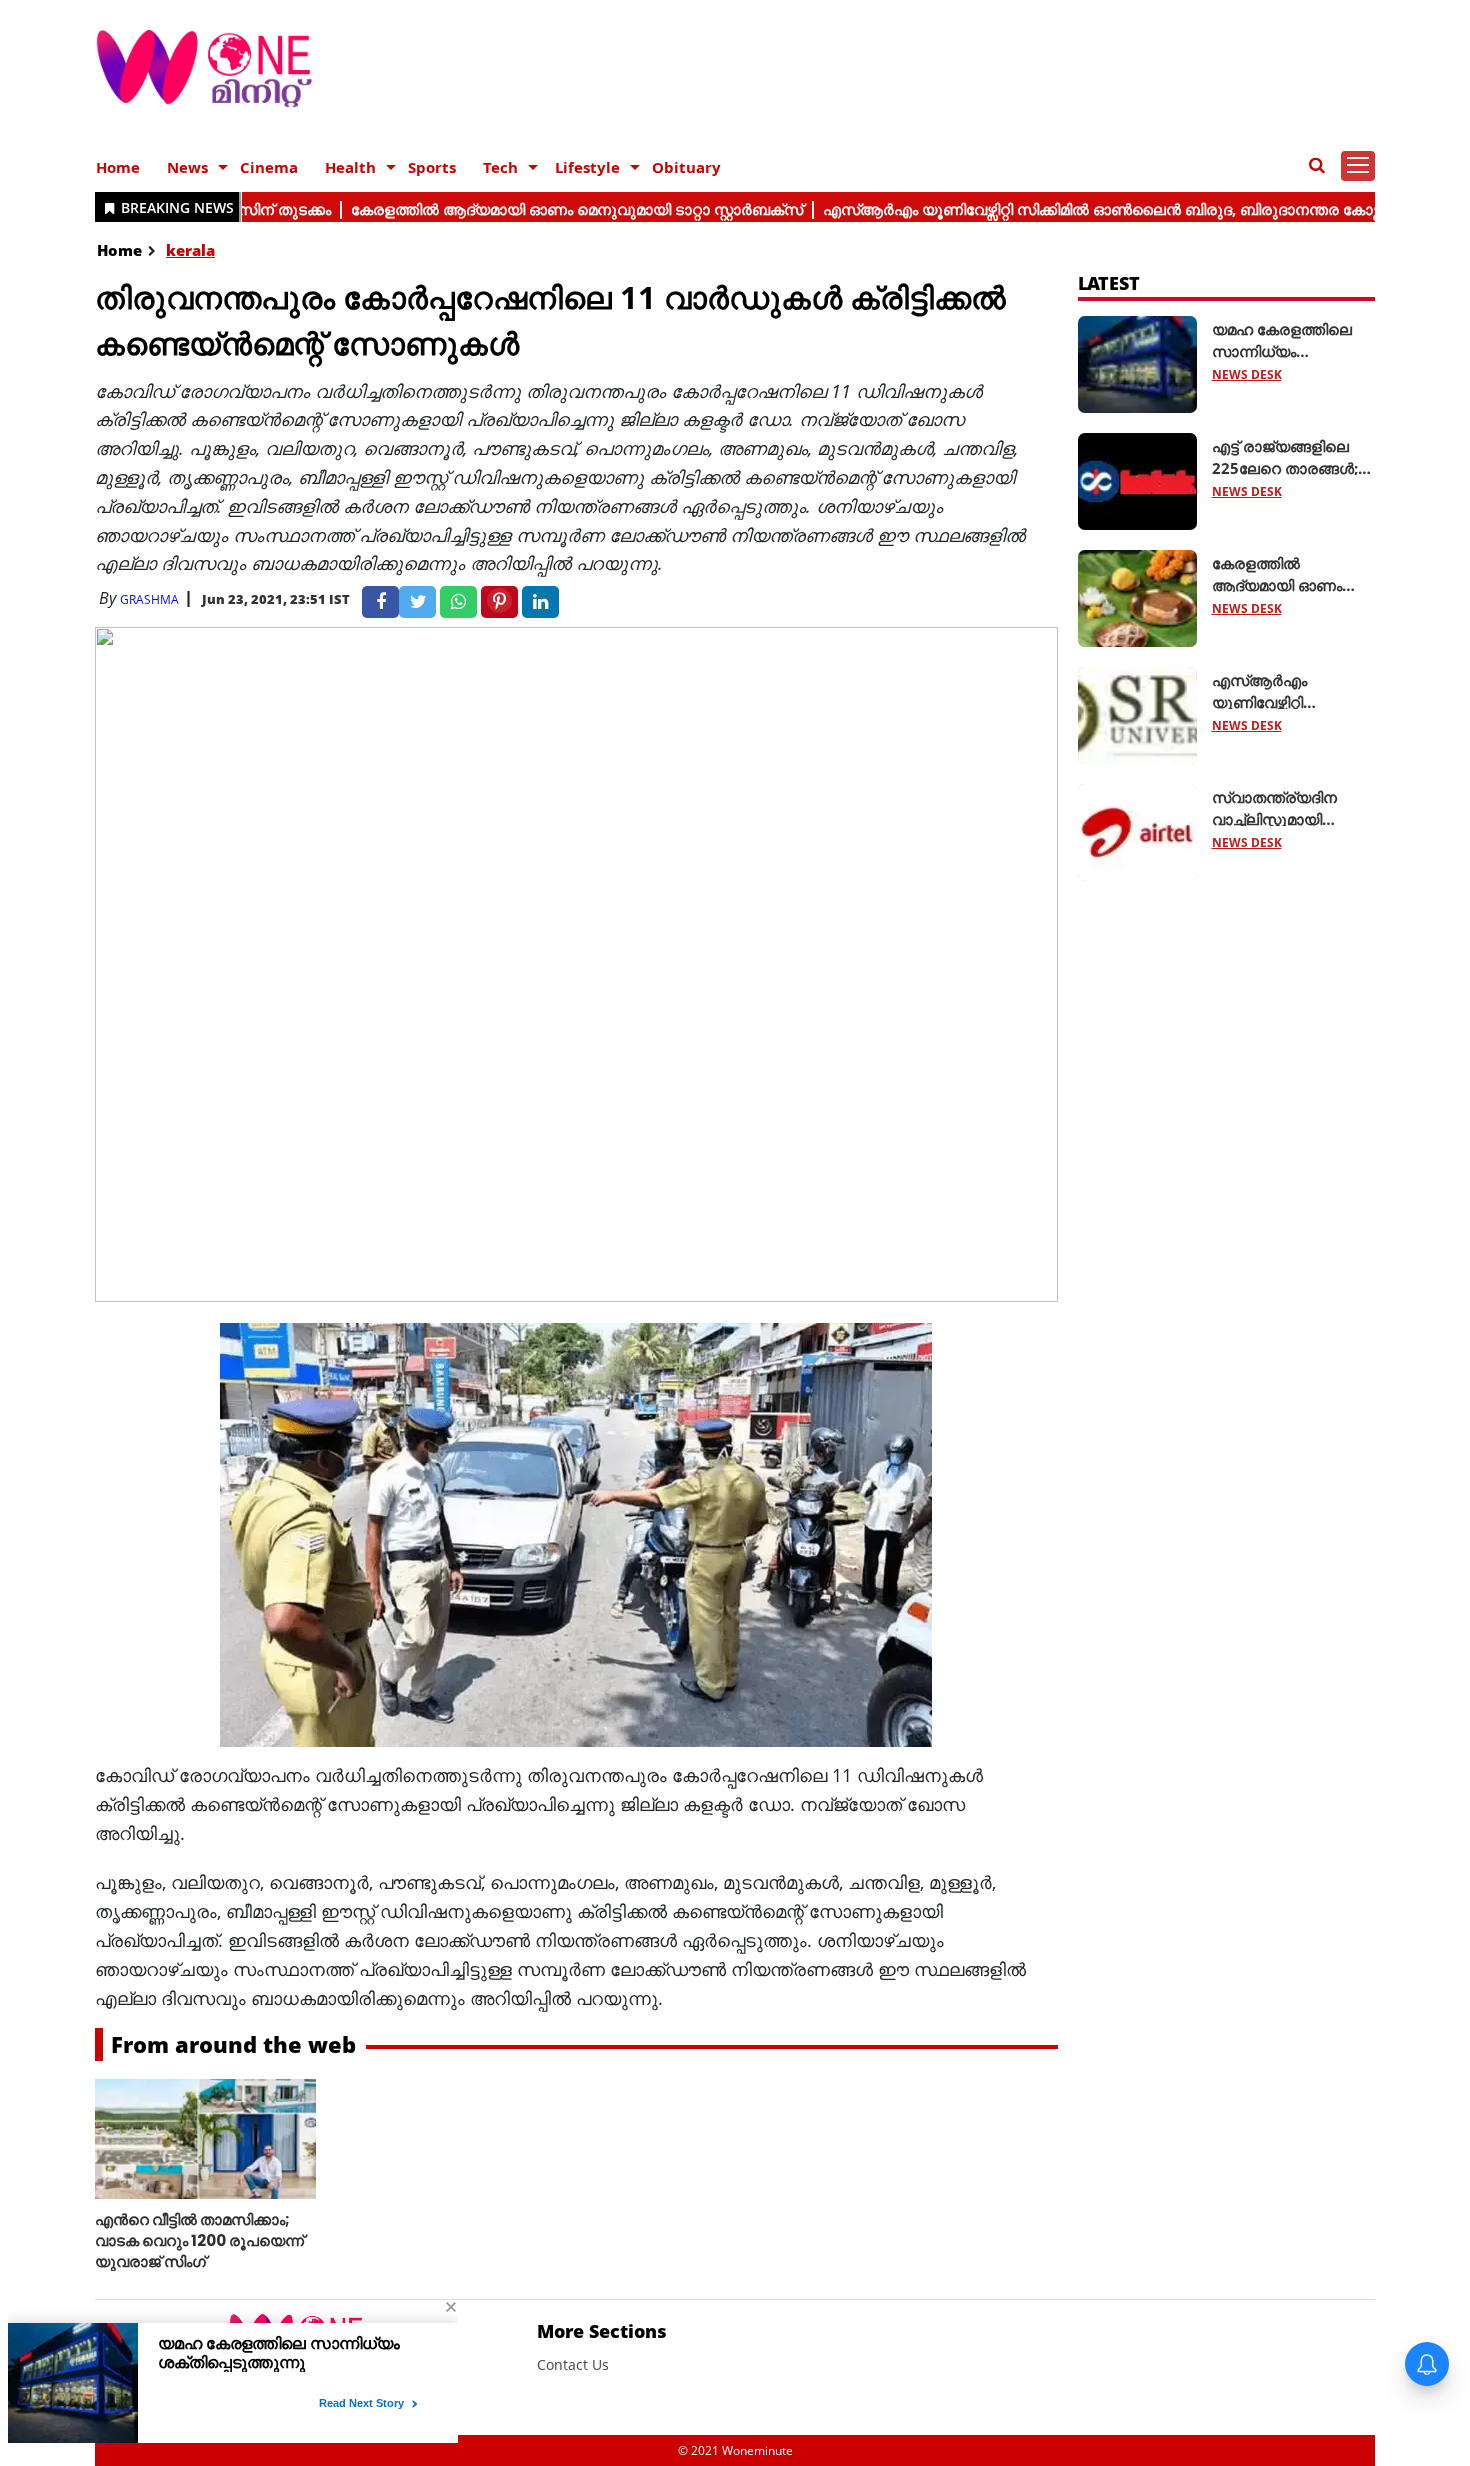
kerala (190, 250)
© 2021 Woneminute (735, 2450)
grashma (149, 599)
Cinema (269, 167)
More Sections (602, 2331)
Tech (500, 167)
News (187, 167)
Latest (1109, 283)
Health (350, 167)
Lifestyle (587, 167)
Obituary (686, 167)
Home (118, 167)
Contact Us (573, 2364)
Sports (432, 167)
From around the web (233, 2044)
